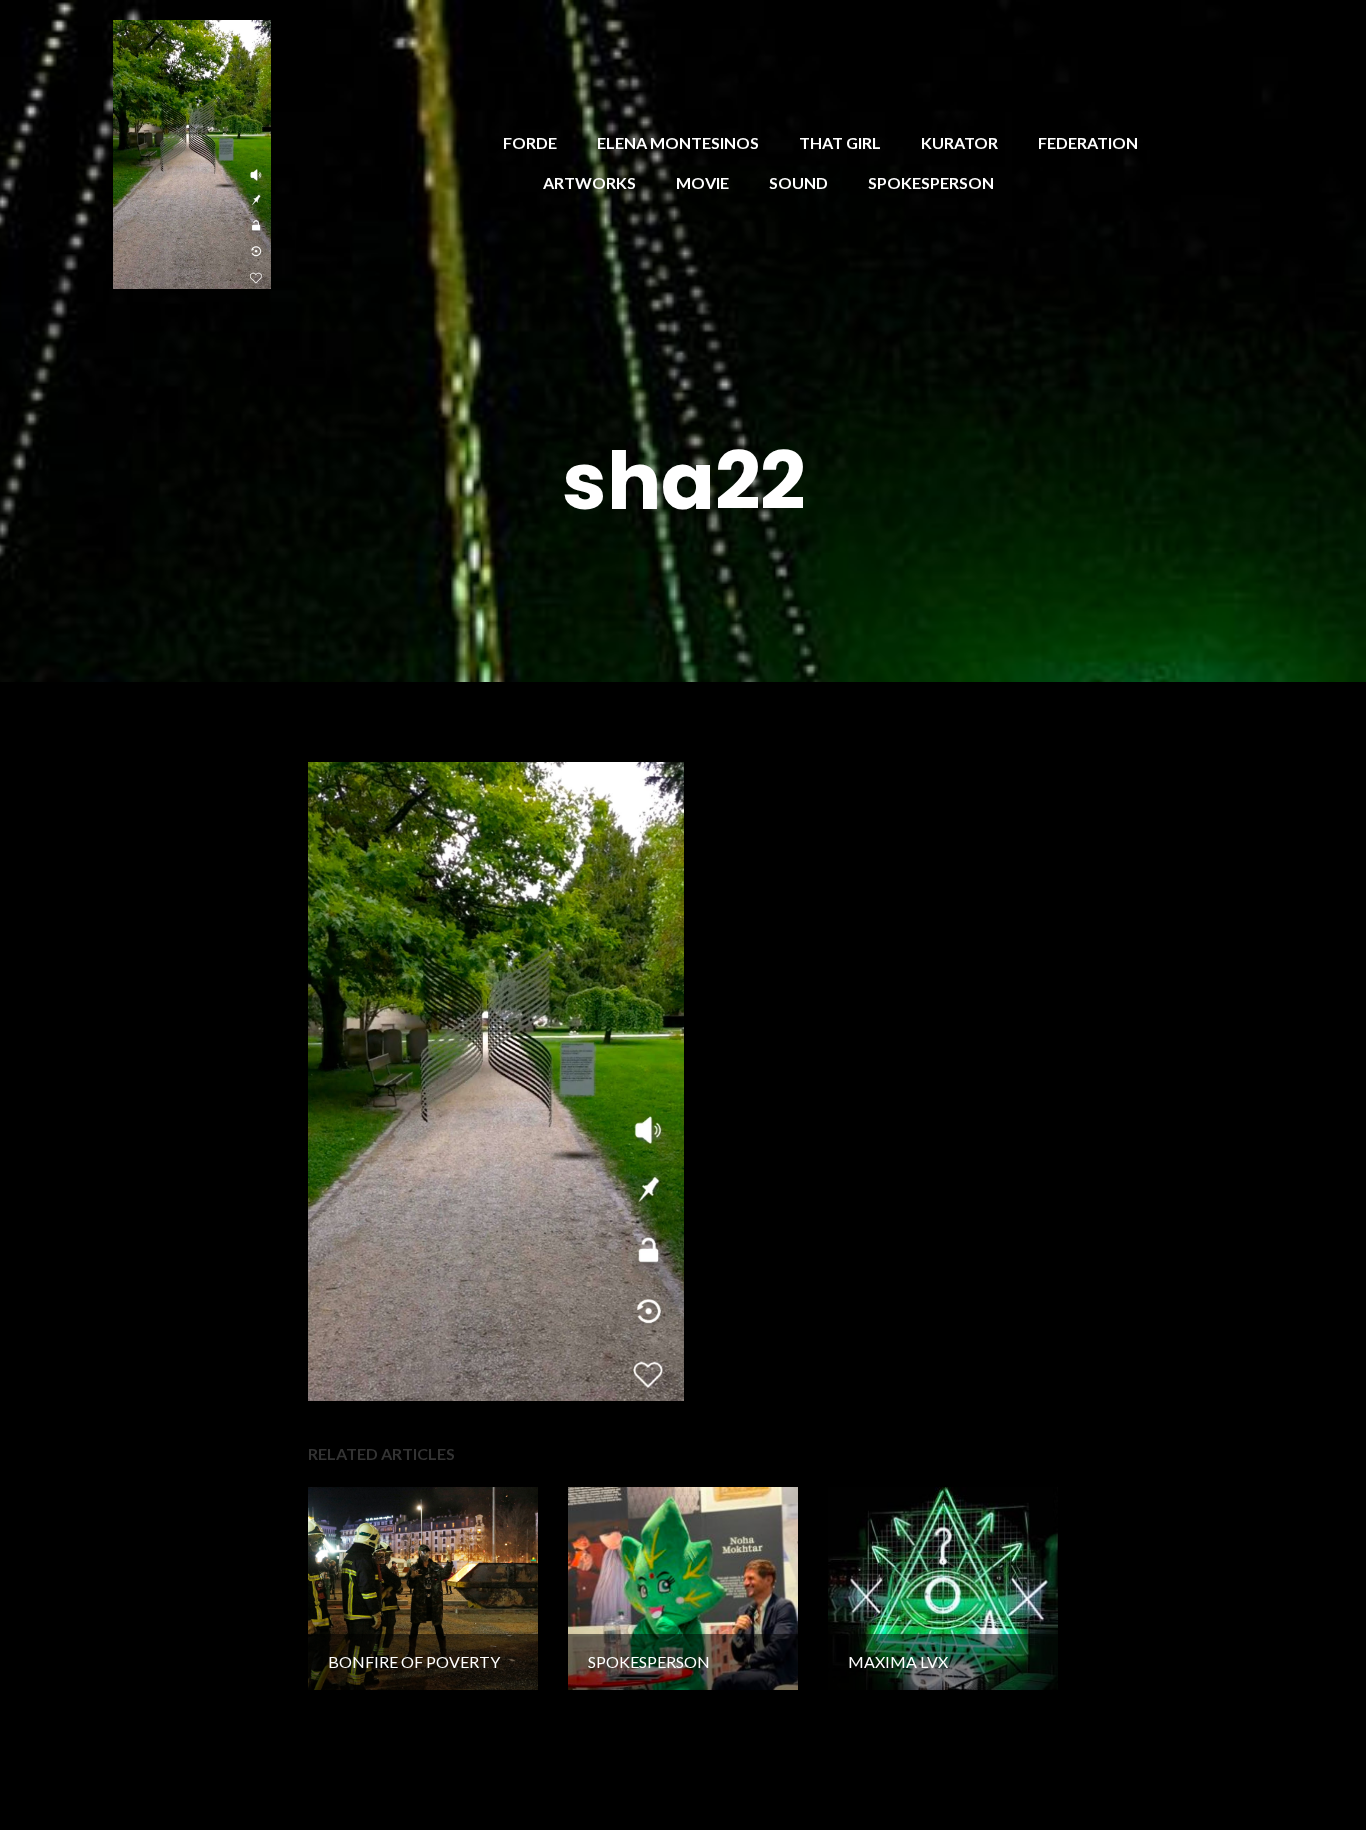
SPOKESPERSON (931, 182)
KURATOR (959, 142)
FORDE (530, 142)
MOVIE (702, 182)
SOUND (798, 182)
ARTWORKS (589, 182)
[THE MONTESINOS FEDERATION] (192, 151)
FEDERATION (1088, 142)
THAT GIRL (840, 142)
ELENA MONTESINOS (678, 142)
